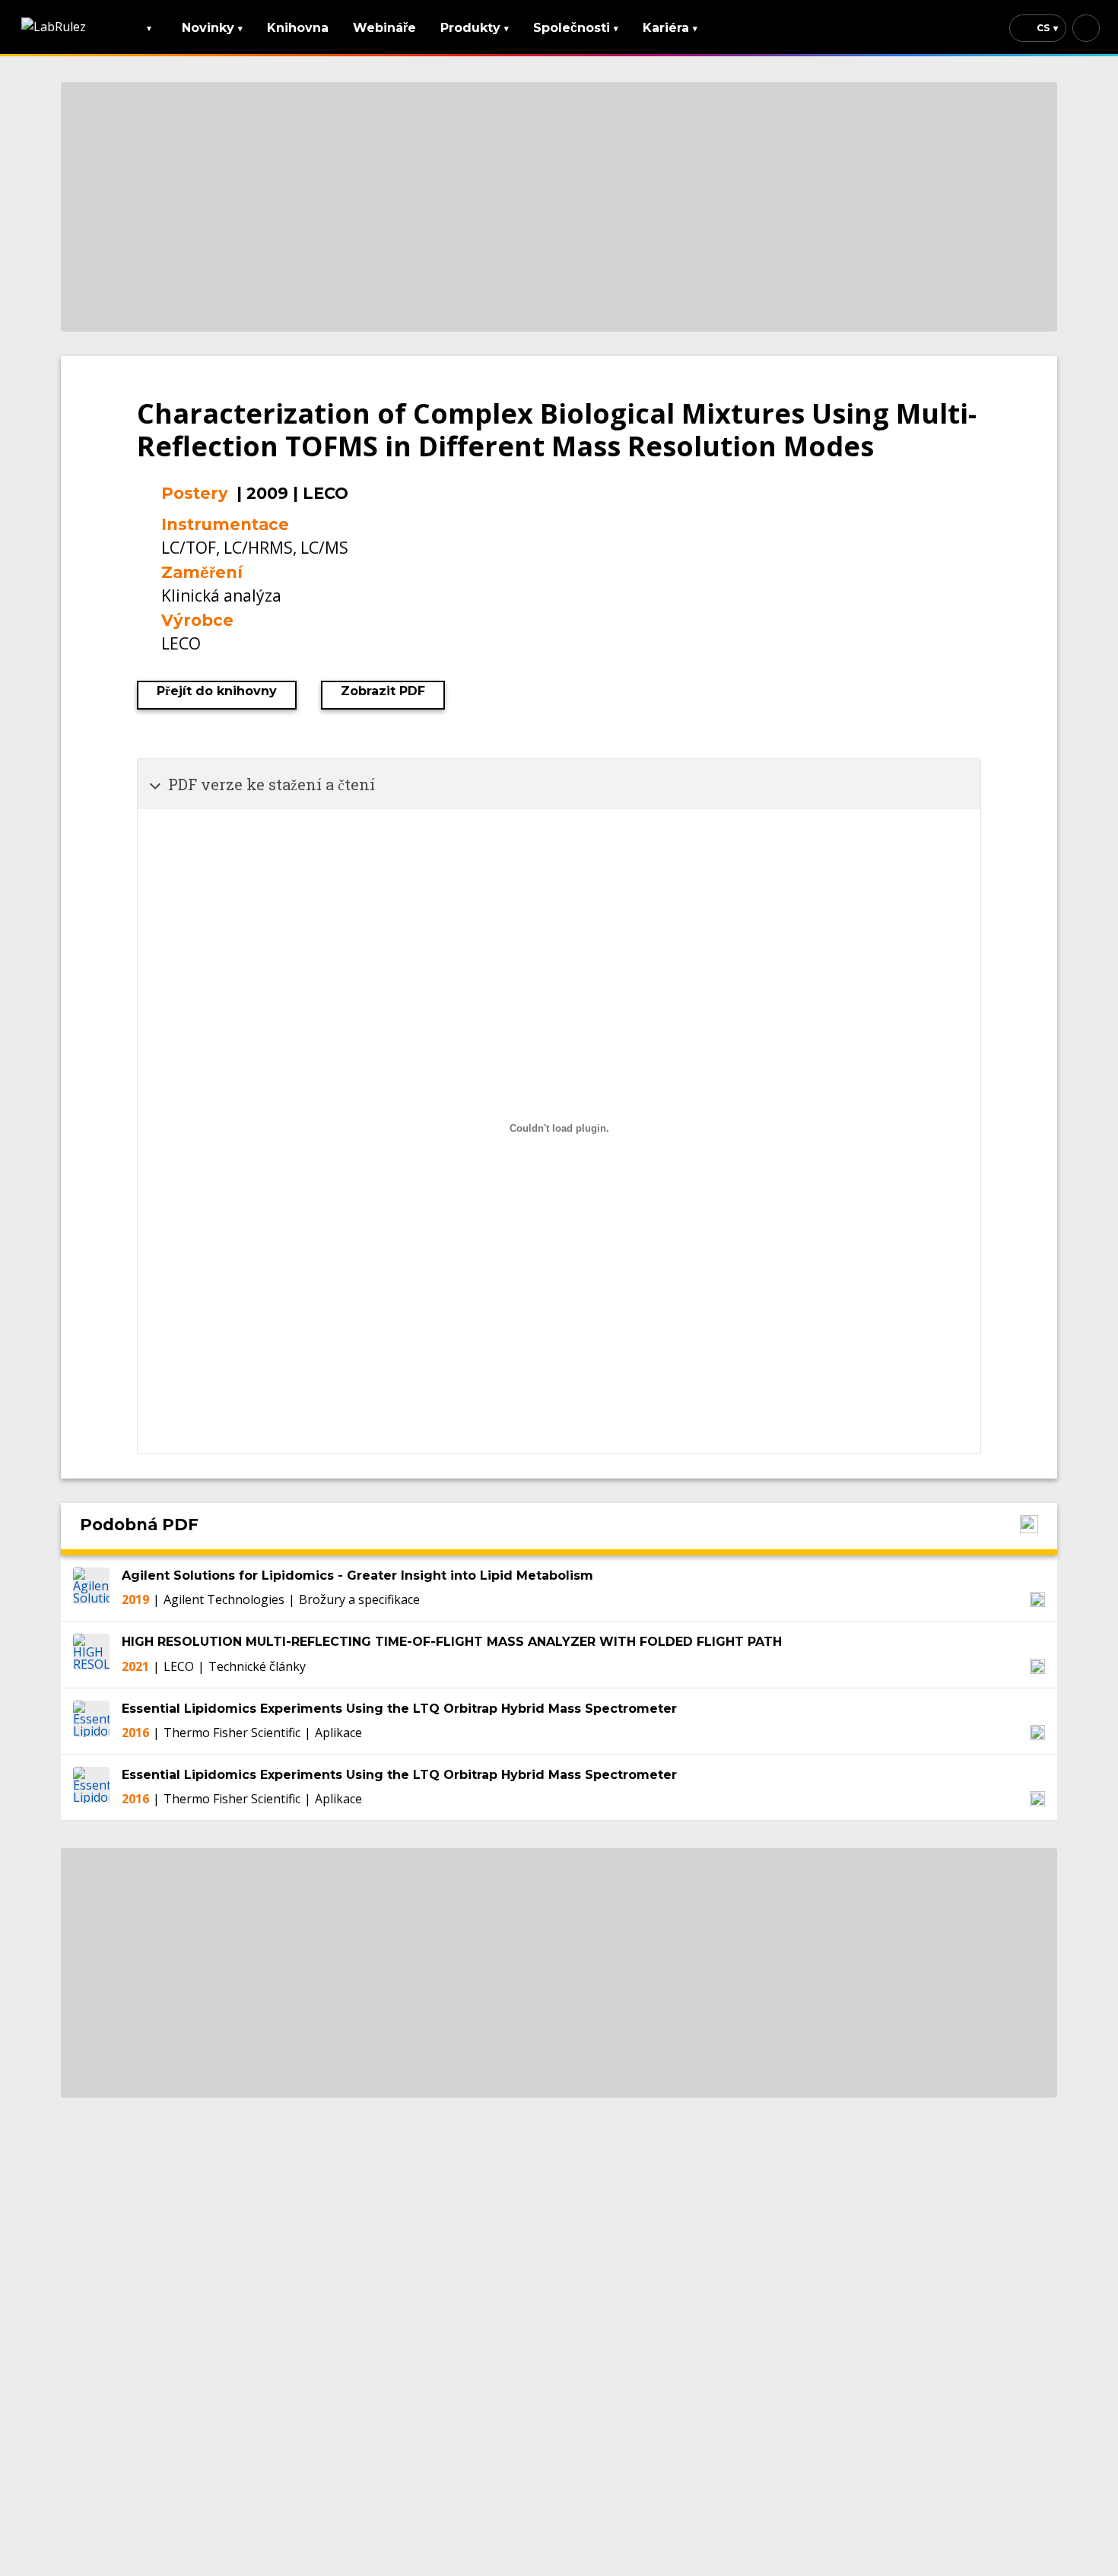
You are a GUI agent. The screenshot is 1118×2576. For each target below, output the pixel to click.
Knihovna (298, 28)
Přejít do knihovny (217, 691)
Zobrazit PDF (383, 691)
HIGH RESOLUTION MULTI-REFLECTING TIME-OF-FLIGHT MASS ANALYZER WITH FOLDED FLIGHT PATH (452, 1642)
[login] (1086, 28)
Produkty (475, 28)
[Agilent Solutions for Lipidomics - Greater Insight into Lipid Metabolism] (91, 1588)
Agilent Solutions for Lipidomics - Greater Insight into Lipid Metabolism (357, 1575)
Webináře (384, 28)
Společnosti (576, 28)
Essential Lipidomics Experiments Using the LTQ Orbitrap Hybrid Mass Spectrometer (399, 1709)
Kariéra (670, 28)
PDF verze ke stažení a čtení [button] (272, 784)
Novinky (212, 28)
